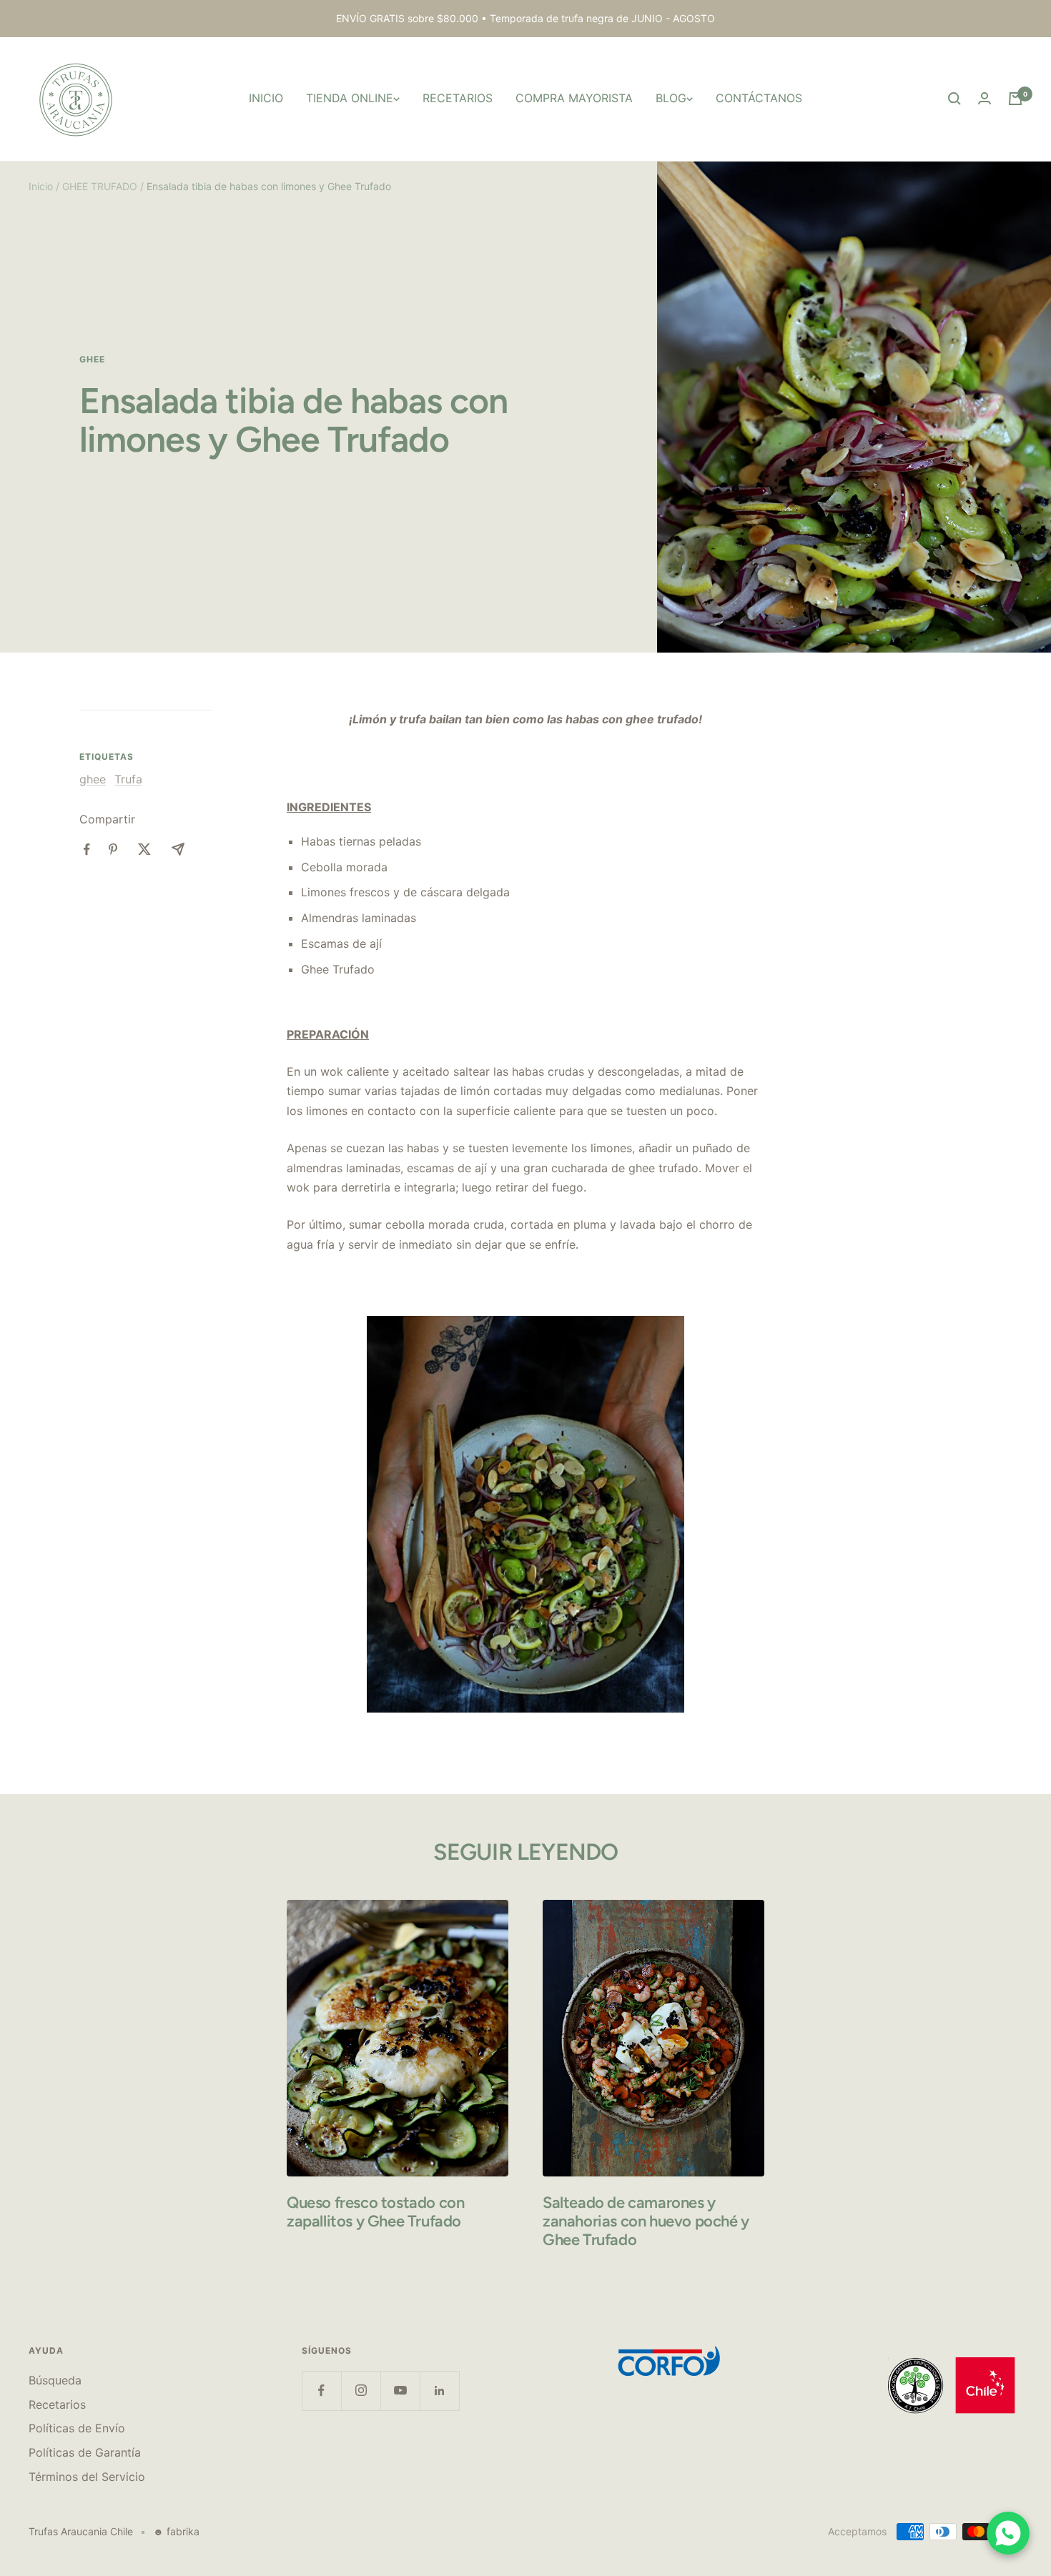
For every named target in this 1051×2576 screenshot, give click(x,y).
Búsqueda (55, 2380)
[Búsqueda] (954, 99)
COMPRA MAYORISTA (574, 98)
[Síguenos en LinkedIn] (439, 2391)
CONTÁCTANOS (759, 98)
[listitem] (87, 849)
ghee (92, 360)
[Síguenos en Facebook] (321, 2391)
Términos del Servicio (87, 2477)
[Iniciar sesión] (985, 98)
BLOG (671, 98)
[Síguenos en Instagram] (361, 2391)
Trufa (128, 779)
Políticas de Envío (77, 2428)
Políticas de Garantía (85, 2452)
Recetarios (57, 2404)
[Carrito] (1015, 99)
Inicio (41, 186)
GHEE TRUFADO (100, 186)
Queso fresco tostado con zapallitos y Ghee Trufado (375, 2212)
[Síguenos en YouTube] (400, 2391)
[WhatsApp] (1008, 2533)
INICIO (266, 98)
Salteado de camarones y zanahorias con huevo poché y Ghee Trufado (646, 2221)
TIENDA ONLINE (350, 98)
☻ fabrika (176, 2531)
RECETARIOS (458, 98)
